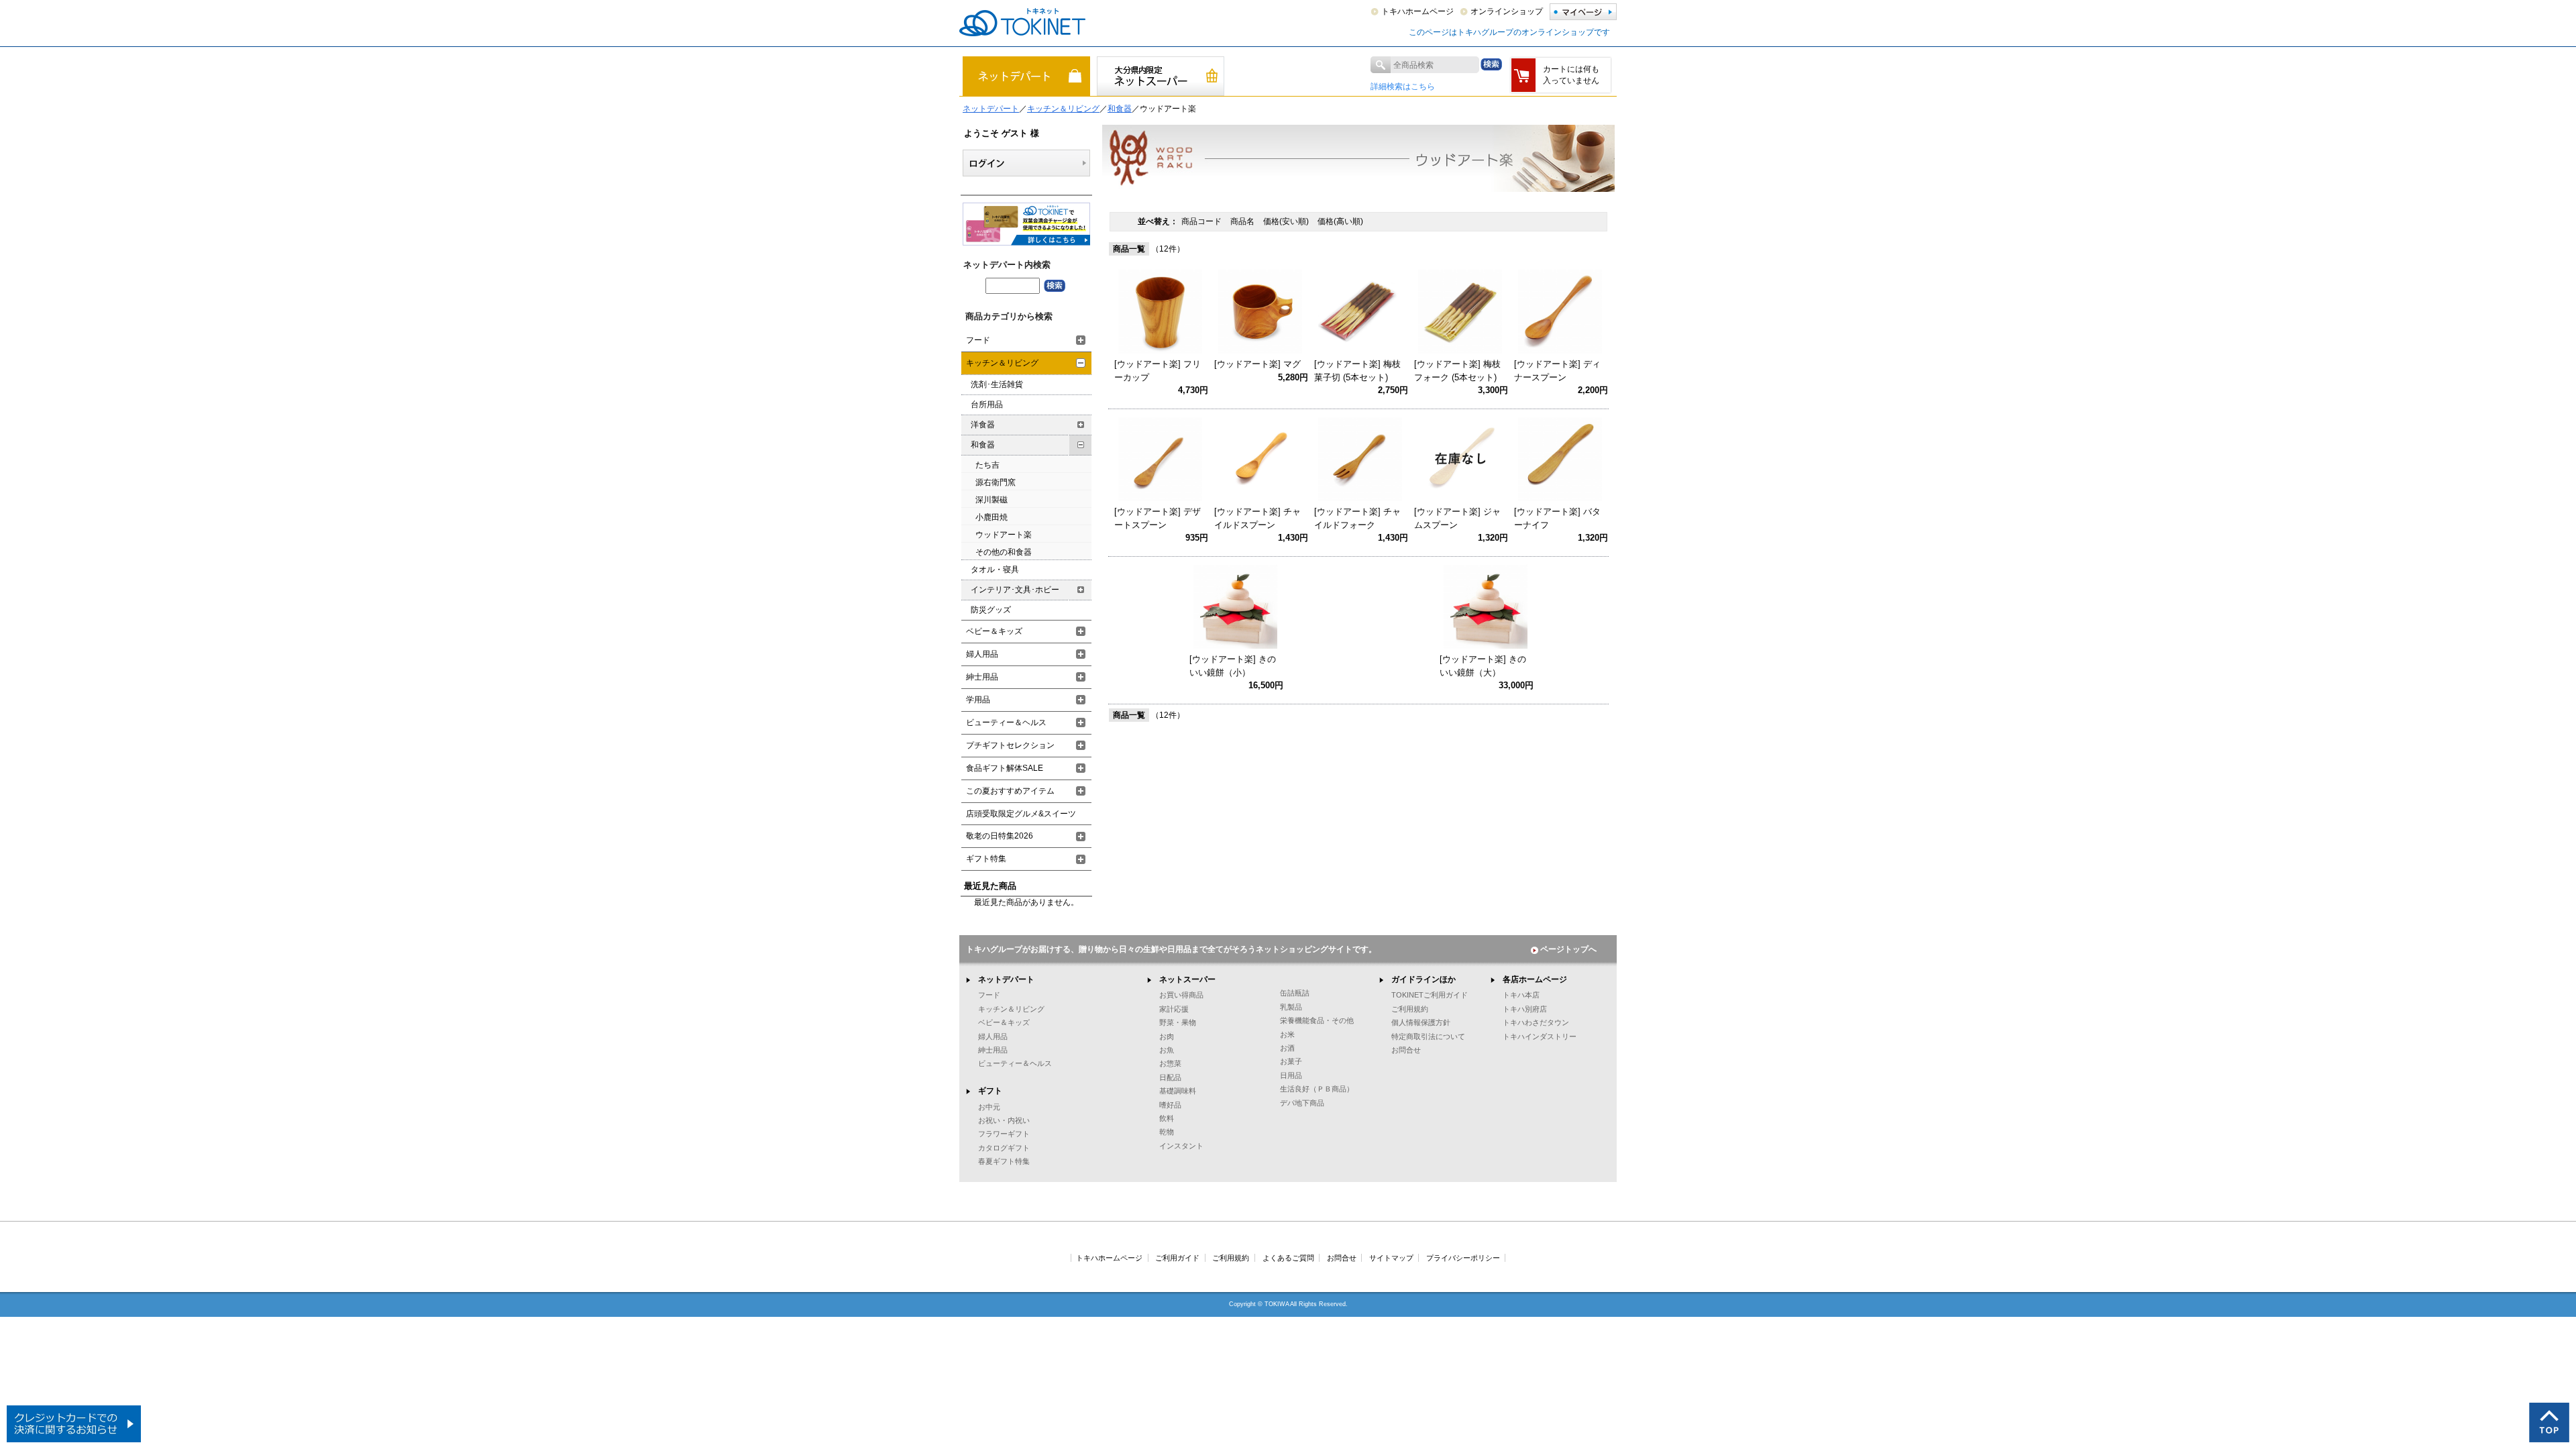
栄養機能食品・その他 (1317, 1020)
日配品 (1170, 1077)
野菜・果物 (1178, 1022)
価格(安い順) (1287, 221)
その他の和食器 (1004, 552)
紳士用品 (982, 677)
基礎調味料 (1178, 1091)
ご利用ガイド (1177, 1258)
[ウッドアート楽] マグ (1257, 364)
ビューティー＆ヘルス (1006, 722)
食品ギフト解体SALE (1005, 768)
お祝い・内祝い (1004, 1120)
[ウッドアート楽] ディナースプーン (1557, 371)
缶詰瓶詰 (1295, 993)
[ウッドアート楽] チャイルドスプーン (1257, 518)
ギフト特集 (986, 859)
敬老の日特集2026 (1000, 836)
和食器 (1120, 109)
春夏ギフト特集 (1004, 1161)
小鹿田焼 (991, 517)
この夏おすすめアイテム (1010, 791)
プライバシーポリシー (1463, 1258)
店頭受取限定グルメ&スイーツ (1021, 814)
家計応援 (1174, 1009)
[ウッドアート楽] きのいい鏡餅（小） (1233, 666)
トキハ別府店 (1525, 1009)
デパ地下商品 (1302, 1103)
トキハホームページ (1417, 11)
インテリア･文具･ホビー (1015, 590)
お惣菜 (1170, 1063)
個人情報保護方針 (1421, 1022)
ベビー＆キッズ (994, 631)
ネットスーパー (1187, 979)
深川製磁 (991, 500)
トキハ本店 (1521, 995)
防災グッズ (991, 610)
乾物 (1167, 1132)
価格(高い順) (1340, 221)
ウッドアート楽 (1004, 535)
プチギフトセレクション (1010, 745)
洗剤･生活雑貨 (997, 384)
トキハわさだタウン (1536, 1022)
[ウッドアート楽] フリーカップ (1158, 371)
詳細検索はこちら (1403, 87)
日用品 (1291, 1075)
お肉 (1167, 1036)
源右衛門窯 (996, 482)
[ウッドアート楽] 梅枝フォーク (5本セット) (1457, 371)
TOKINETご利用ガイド (1430, 995)
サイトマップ (1391, 1258)
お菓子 (1291, 1061)
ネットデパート (991, 109)
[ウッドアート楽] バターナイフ (1557, 518)
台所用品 (987, 405)
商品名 (1243, 221)
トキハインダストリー (1540, 1036)
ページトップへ (1568, 949)
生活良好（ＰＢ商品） (1317, 1089)
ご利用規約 (1410, 1009)
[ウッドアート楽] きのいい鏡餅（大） (1483, 666)
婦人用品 (982, 654)
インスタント (1181, 1146)
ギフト (990, 1091)
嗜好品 (1170, 1105)
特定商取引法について (1428, 1036)
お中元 (989, 1107)
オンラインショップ (1507, 11)
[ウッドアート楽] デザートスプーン (1158, 518)
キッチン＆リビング (1063, 109)
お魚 (1167, 1050)
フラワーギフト (1004, 1134)
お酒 (1287, 1048)
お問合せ (1406, 1050)
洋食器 (983, 425)
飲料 (1167, 1118)
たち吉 (987, 465)
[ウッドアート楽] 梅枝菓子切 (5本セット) (1357, 371)
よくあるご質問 (1288, 1258)
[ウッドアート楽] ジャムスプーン (1457, 518)
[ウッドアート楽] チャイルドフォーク (1357, 518)
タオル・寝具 (995, 570)
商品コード (1202, 221)
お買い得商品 (1181, 995)
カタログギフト (1004, 1148)
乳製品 (1291, 1007)
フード (978, 340)
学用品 (978, 700)
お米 (1287, 1034)
